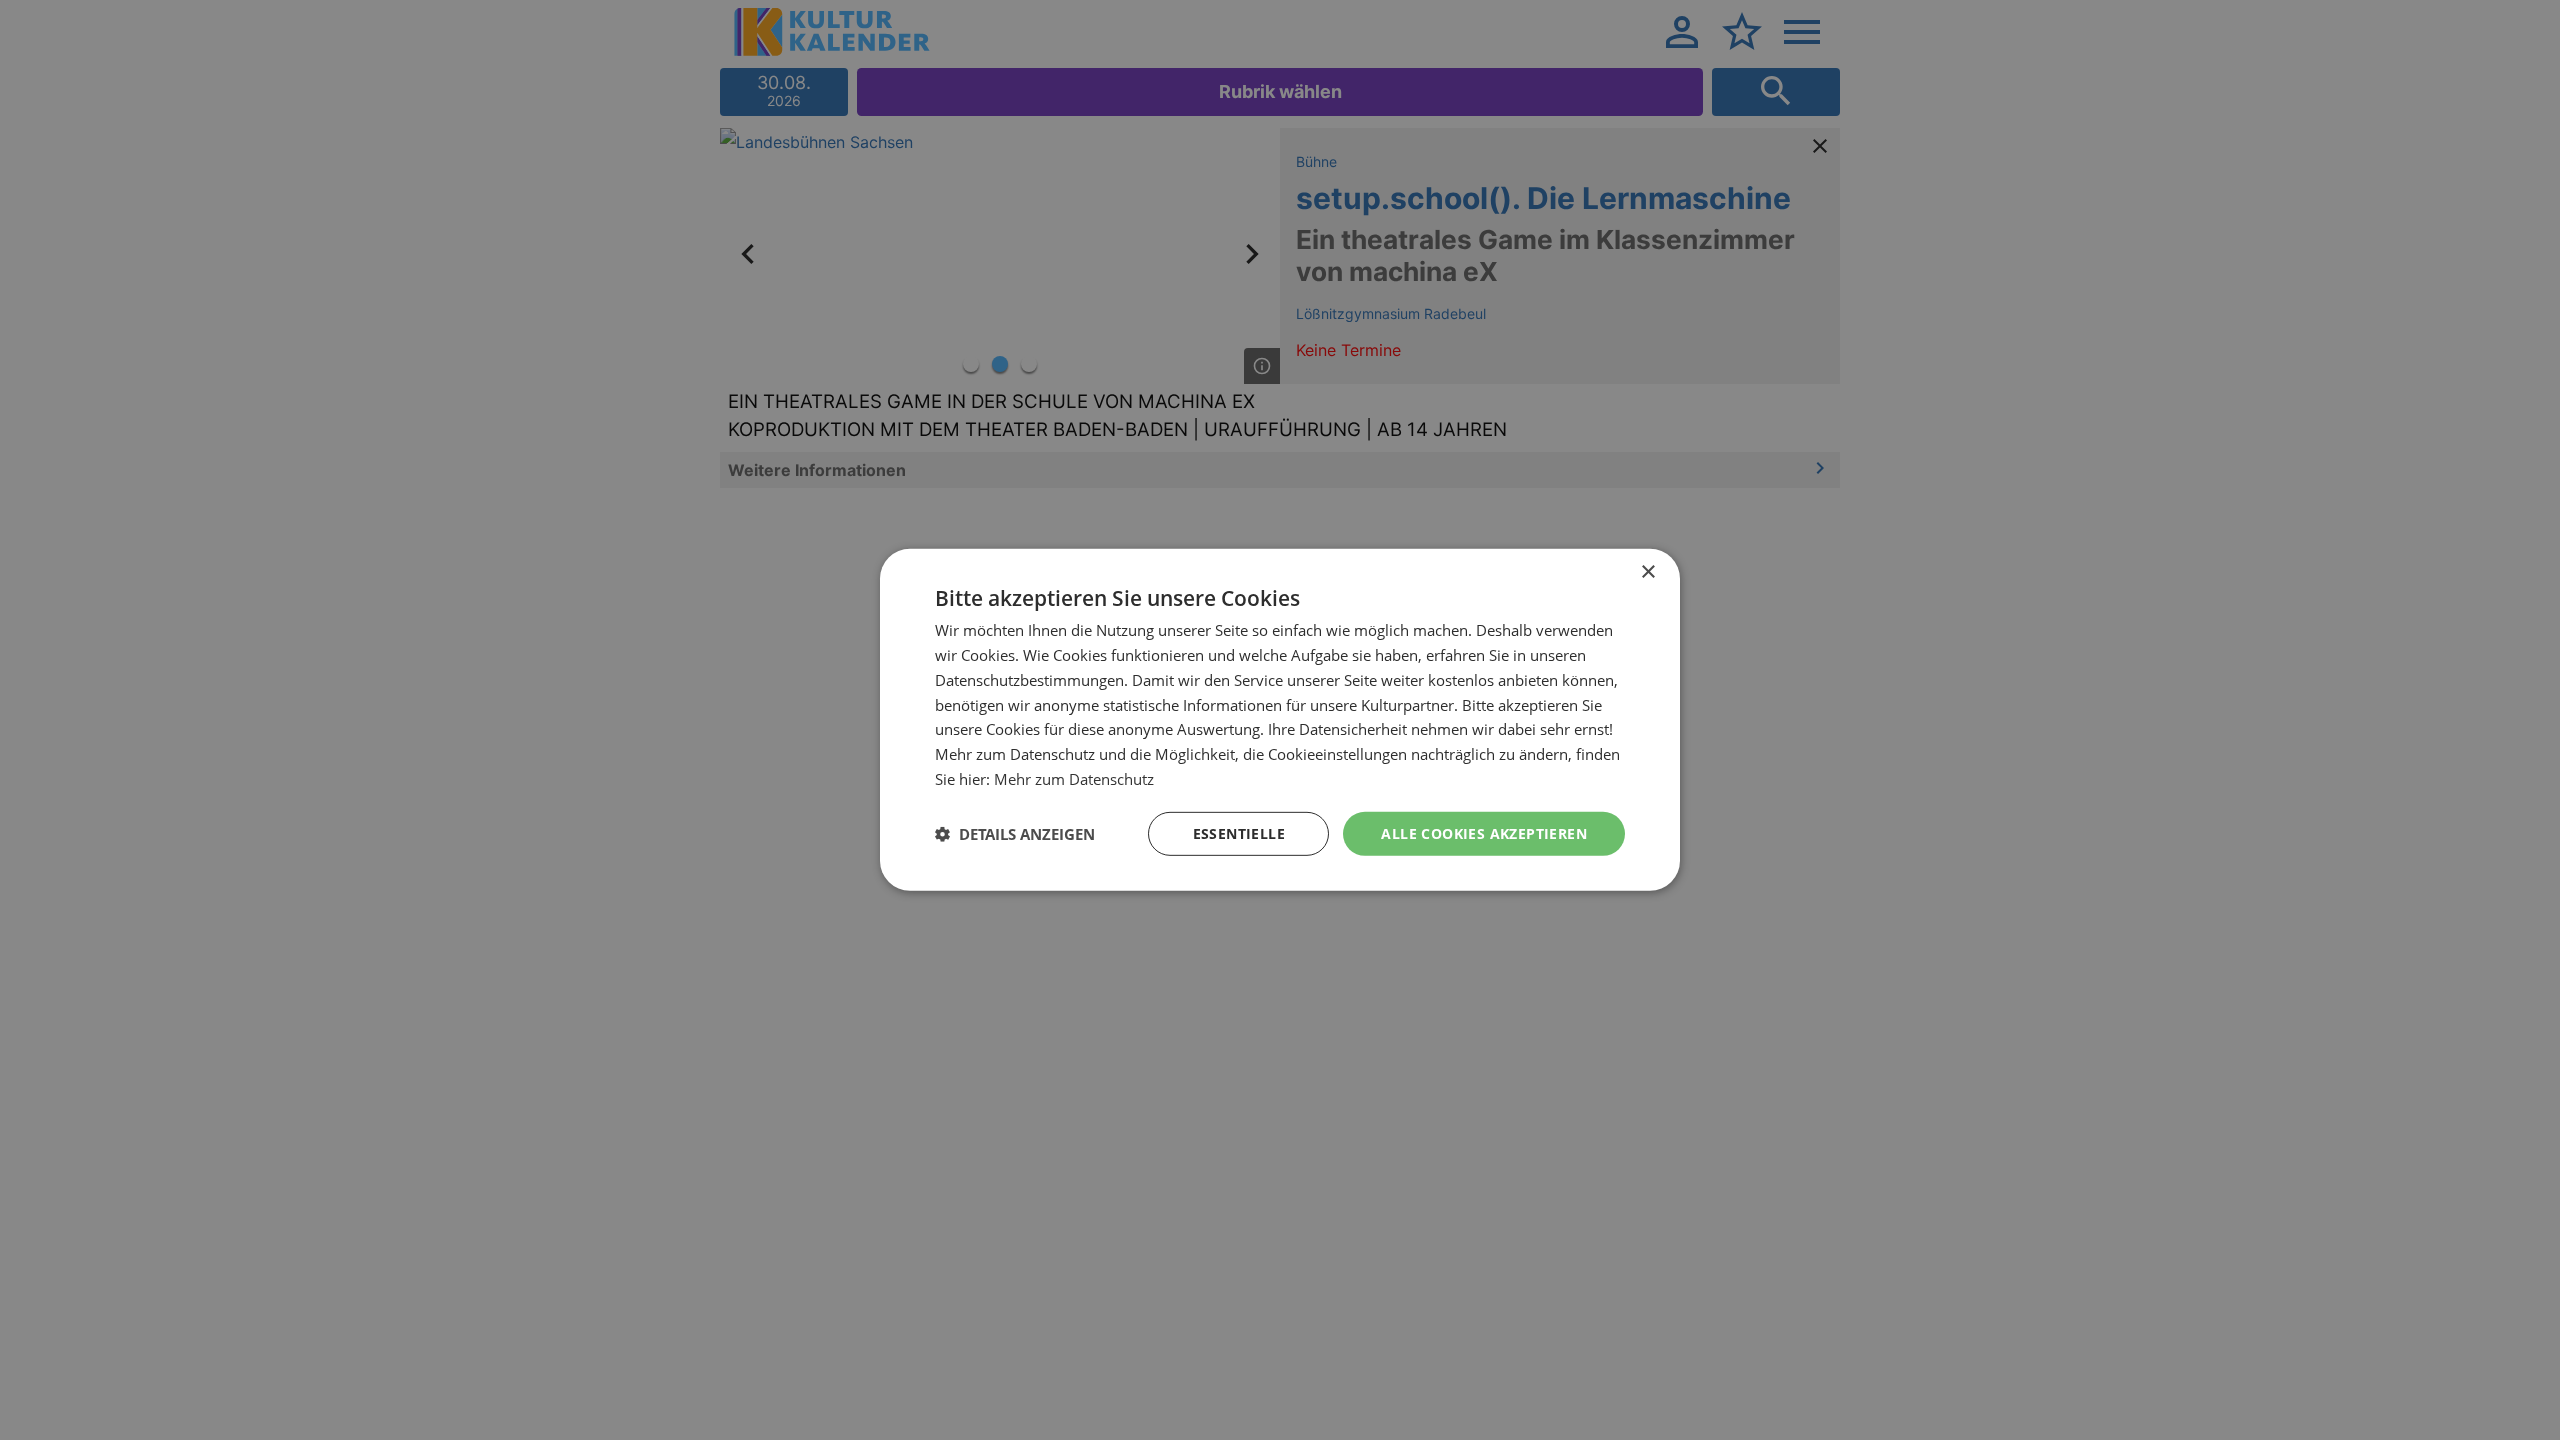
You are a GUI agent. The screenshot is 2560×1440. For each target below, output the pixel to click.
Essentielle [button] (1239, 832)
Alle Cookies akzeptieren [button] (1484, 832)
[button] (1015, 834)
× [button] (1647, 572)
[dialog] (1280, 720)
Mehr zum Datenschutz (1074, 779)
